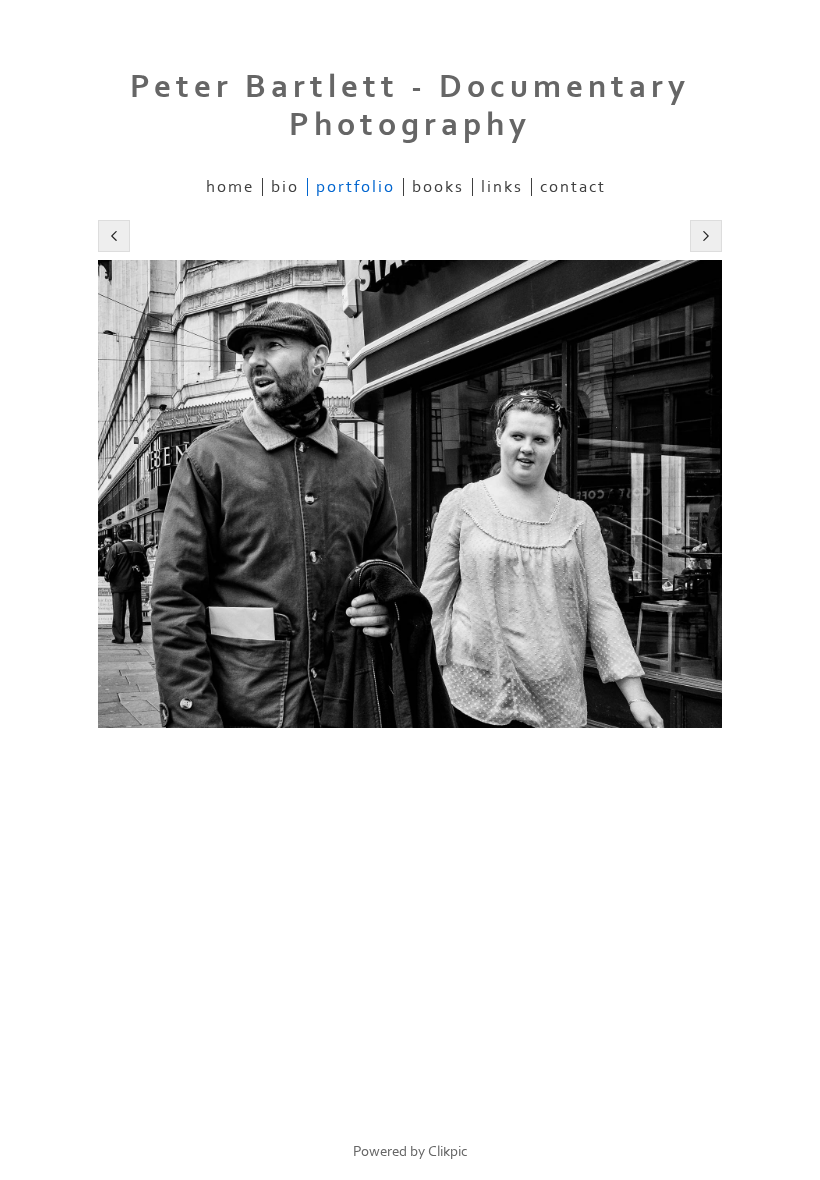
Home (230, 187)
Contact (573, 187)
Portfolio (355, 187)
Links (502, 187)
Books (438, 187)
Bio (285, 187)
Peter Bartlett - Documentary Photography (410, 106)
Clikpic (448, 1151)
